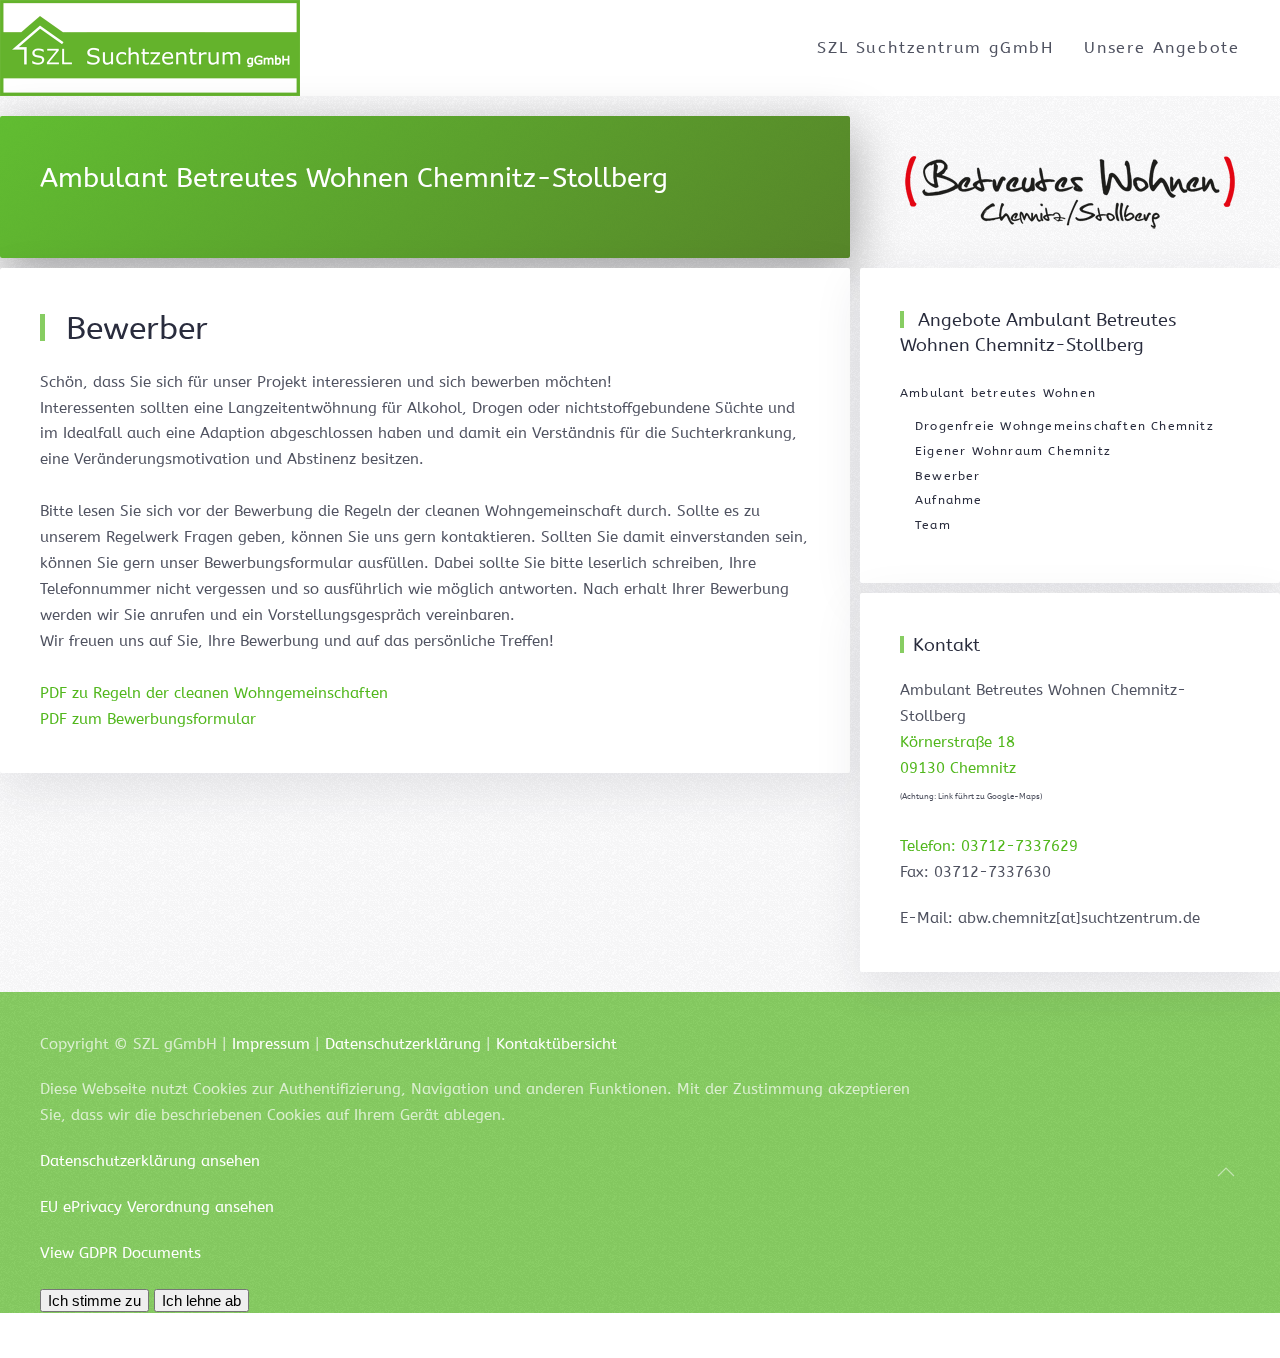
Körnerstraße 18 (957, 742)
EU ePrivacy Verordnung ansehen (157, 1207)
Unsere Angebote (1162, 47)
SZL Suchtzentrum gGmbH (935, 47)
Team (933, 525)
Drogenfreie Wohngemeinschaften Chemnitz (1064, 426)
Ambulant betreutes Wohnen (998, 393)
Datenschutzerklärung (403, 1044)
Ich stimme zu (94, 1300)
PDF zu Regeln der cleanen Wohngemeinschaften (214, 693)
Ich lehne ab (201, 1300)
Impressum (271, 1044)
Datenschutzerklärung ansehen (150, 1161)
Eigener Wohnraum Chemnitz (1013, 451)
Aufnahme (949, 500)
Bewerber (948, 476)
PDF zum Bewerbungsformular (148, 719)
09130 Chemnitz (958, 768)
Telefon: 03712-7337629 (989, 846)
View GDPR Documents (120, 1253)
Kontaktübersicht (556, 1044)
